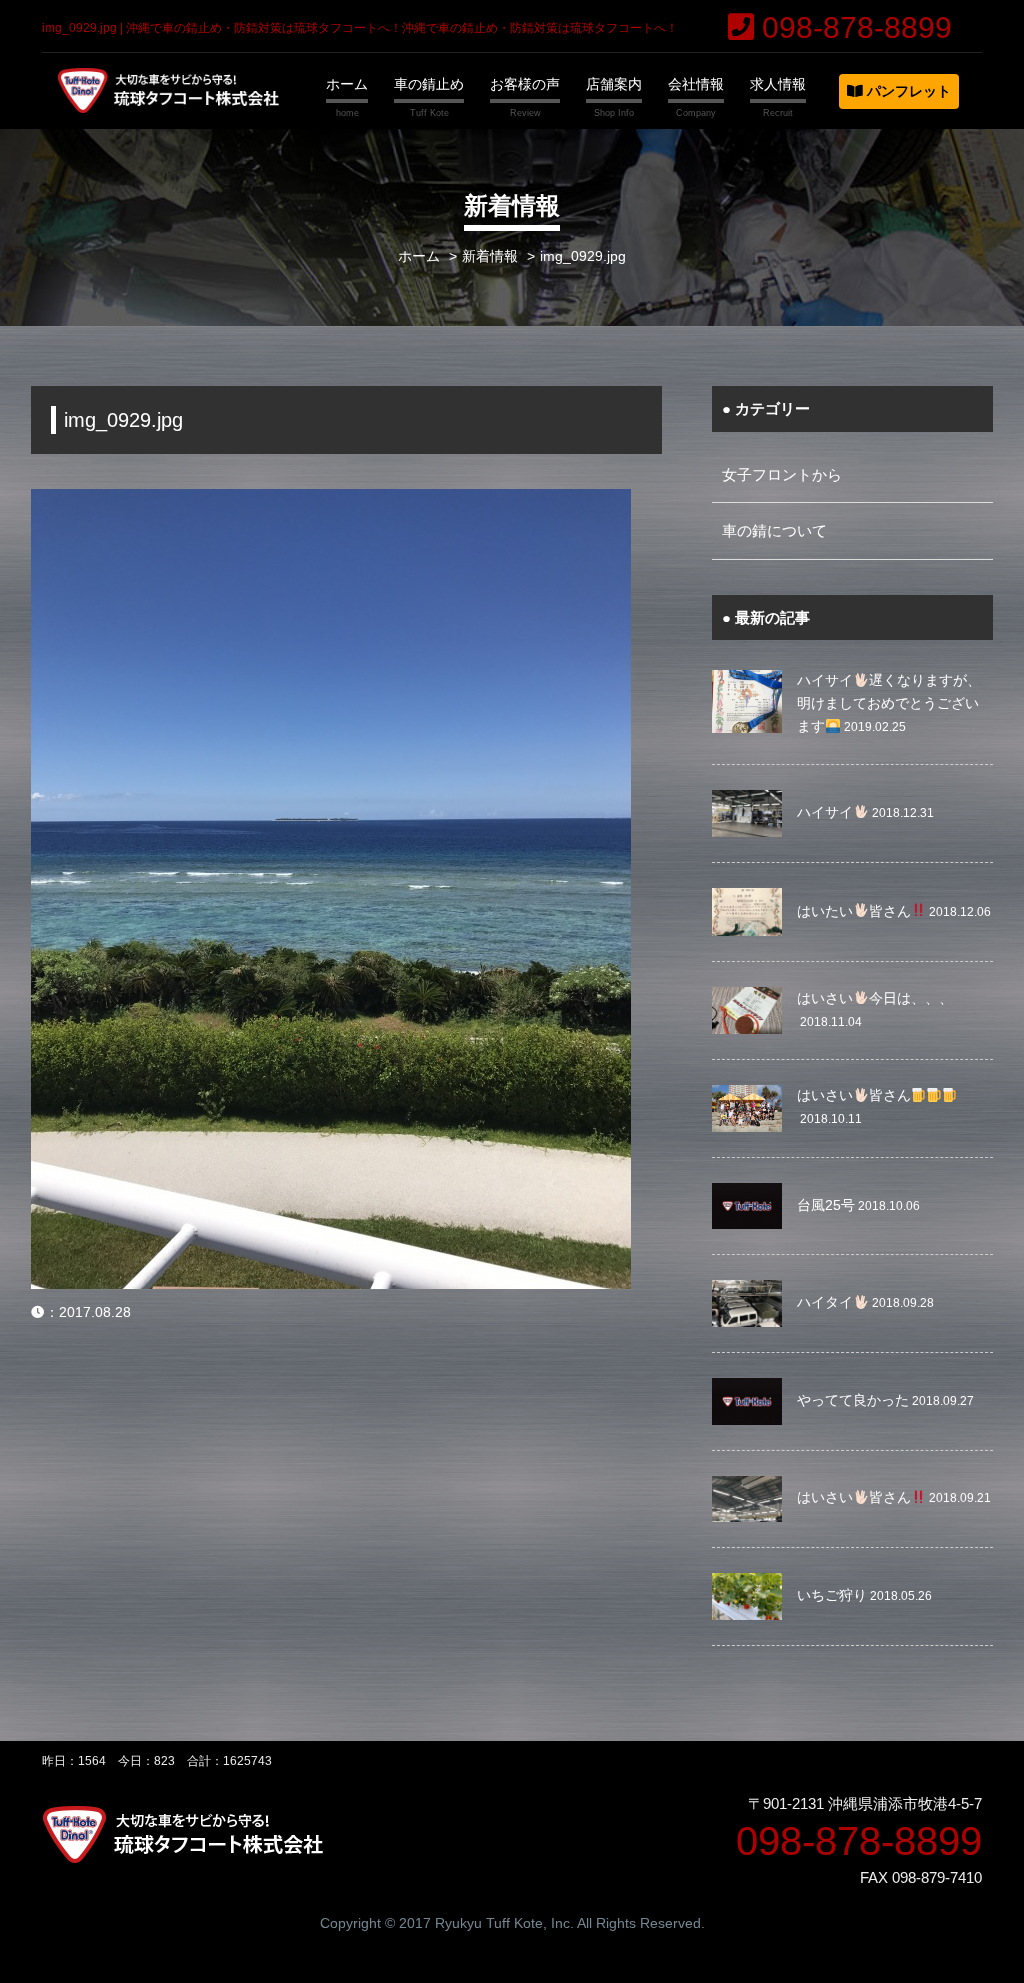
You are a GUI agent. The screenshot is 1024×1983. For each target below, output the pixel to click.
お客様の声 (525, 84)
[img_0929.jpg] (331, 501)
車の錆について (774, 530)
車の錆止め (429, 84)
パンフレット (907, 91)
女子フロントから (782, 474)
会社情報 (696, 84)
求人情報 (778, 84)
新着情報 (490, 256)
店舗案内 (614, 84)
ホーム (347, 84)
